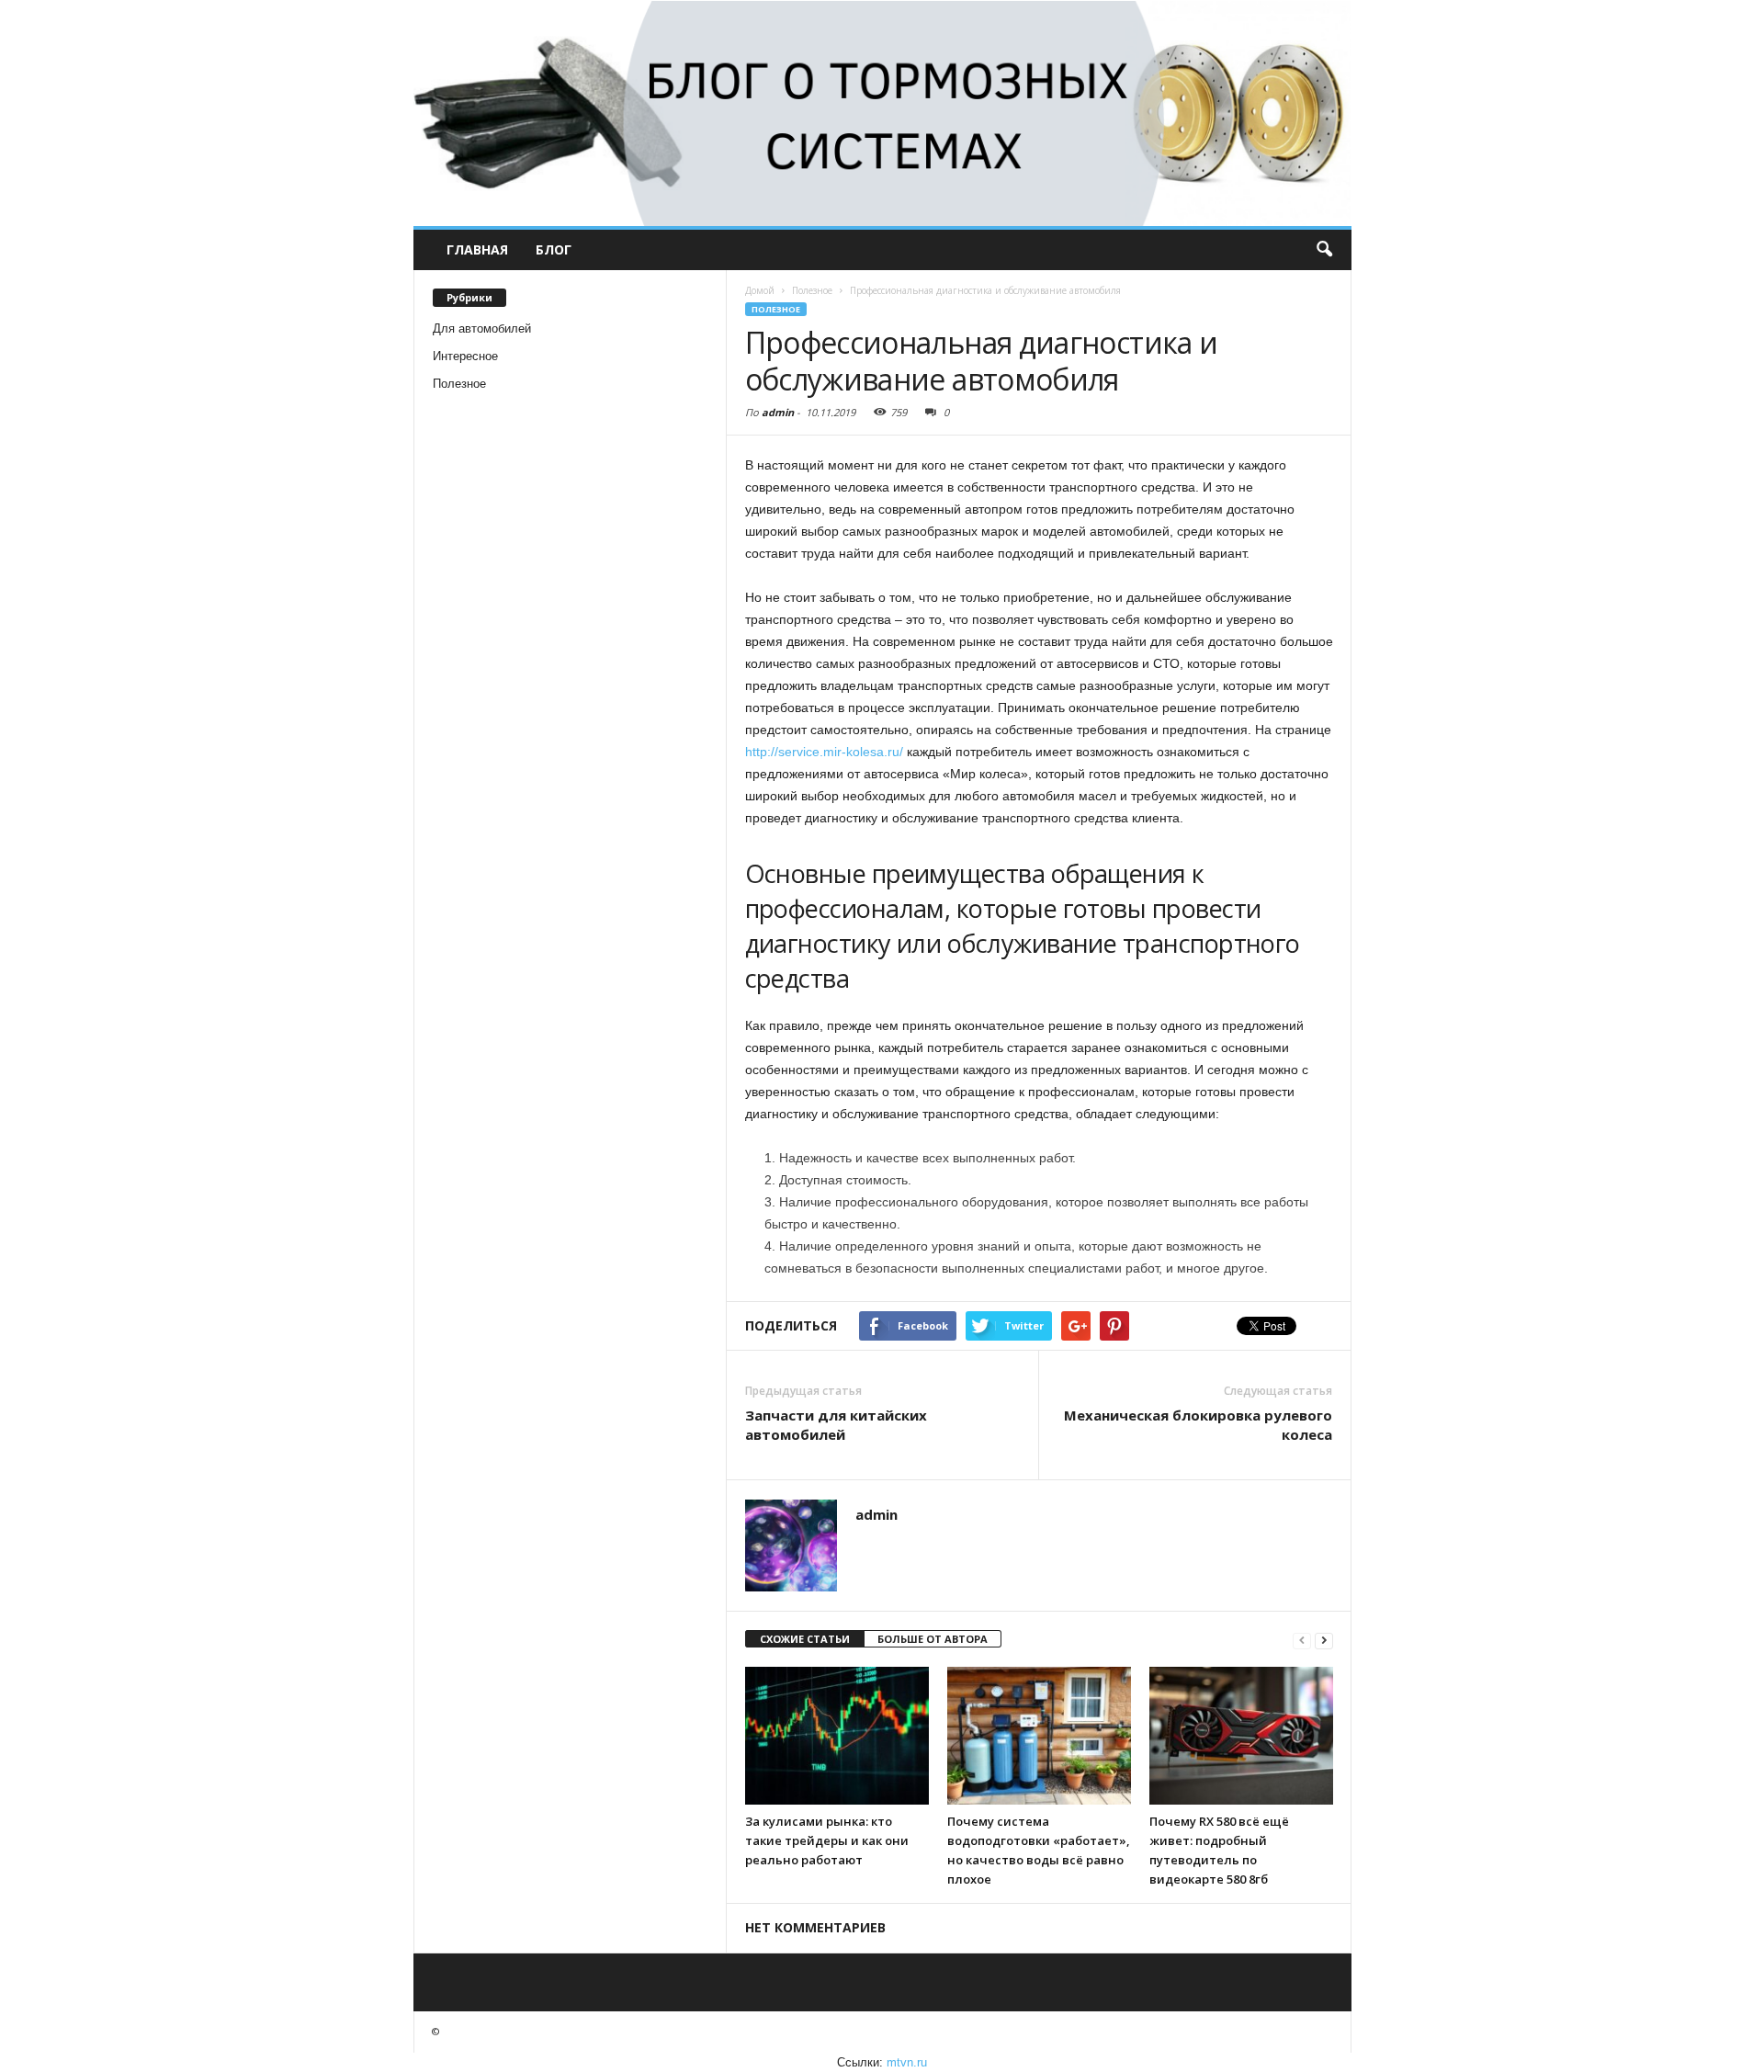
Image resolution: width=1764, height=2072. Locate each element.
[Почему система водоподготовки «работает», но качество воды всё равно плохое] (1039, 1736)
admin (778, 412)
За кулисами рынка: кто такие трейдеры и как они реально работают (827, 1840)
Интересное (465, 356)
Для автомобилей (482, 328)
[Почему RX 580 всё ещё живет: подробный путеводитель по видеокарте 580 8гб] (1241, 1736)
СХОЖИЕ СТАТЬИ (805, 1639)
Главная (477, 249)
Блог (554, 249)
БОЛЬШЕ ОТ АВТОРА (933, 1639)
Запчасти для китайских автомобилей (836, 1425)
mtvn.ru (907, 2062)
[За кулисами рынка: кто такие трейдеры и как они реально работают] (837, 1736)
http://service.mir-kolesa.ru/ (824, 752)
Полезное (459, 384)
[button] (1324, 250)
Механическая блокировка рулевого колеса (1198, 1425)
